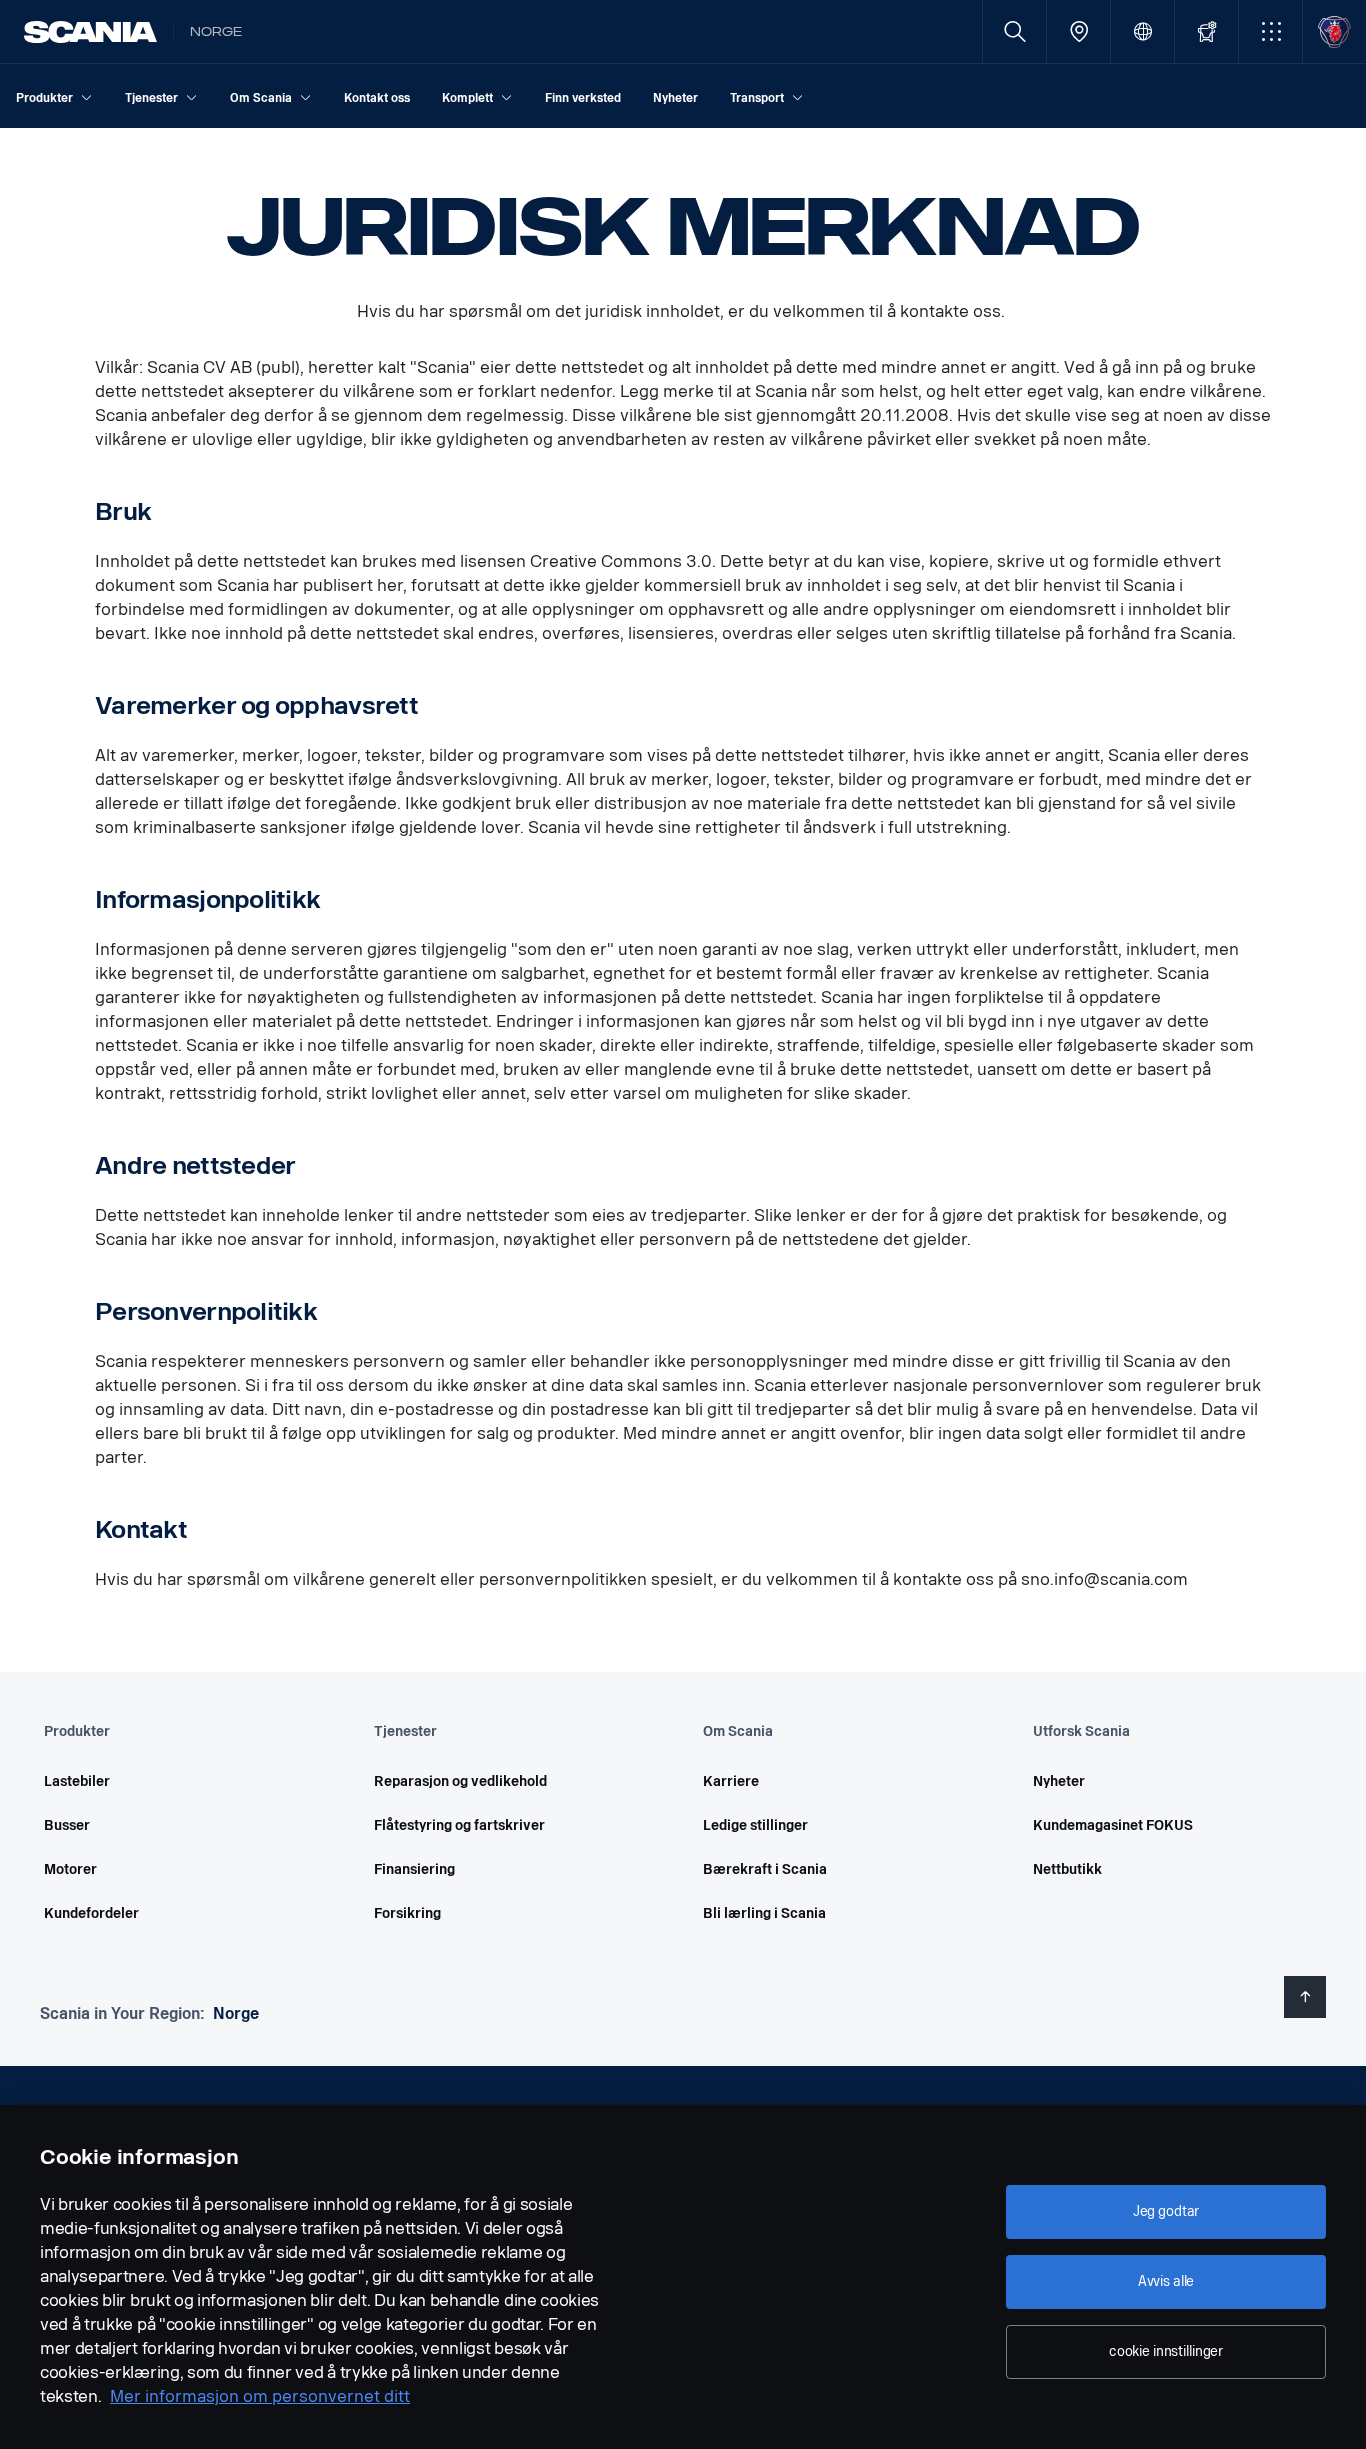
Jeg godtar (1166, 2211)
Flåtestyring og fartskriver (459, 1825)
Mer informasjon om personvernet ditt (260, 2396)
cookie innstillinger (1166, 2351)
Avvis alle (1166, 2281)
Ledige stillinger (755, 1825)
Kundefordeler (91, 1913)
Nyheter (1059, 1781)
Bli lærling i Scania (764, 1913)
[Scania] (90, 32)
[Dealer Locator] (1078, 31)
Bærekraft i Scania (765, 1869)
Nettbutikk (1067, 1869)
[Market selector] (1142, 31)
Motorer (70, 1869)
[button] (1270, 31)
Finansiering (414, 1869)
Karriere (731, 1781)
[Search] (1014, 31)
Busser (67, 1825)
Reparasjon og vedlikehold (460, 1781)
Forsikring (407, 1913)
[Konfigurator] (1206, 31)
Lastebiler (77, 1781)
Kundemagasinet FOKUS (1113, 1825)
